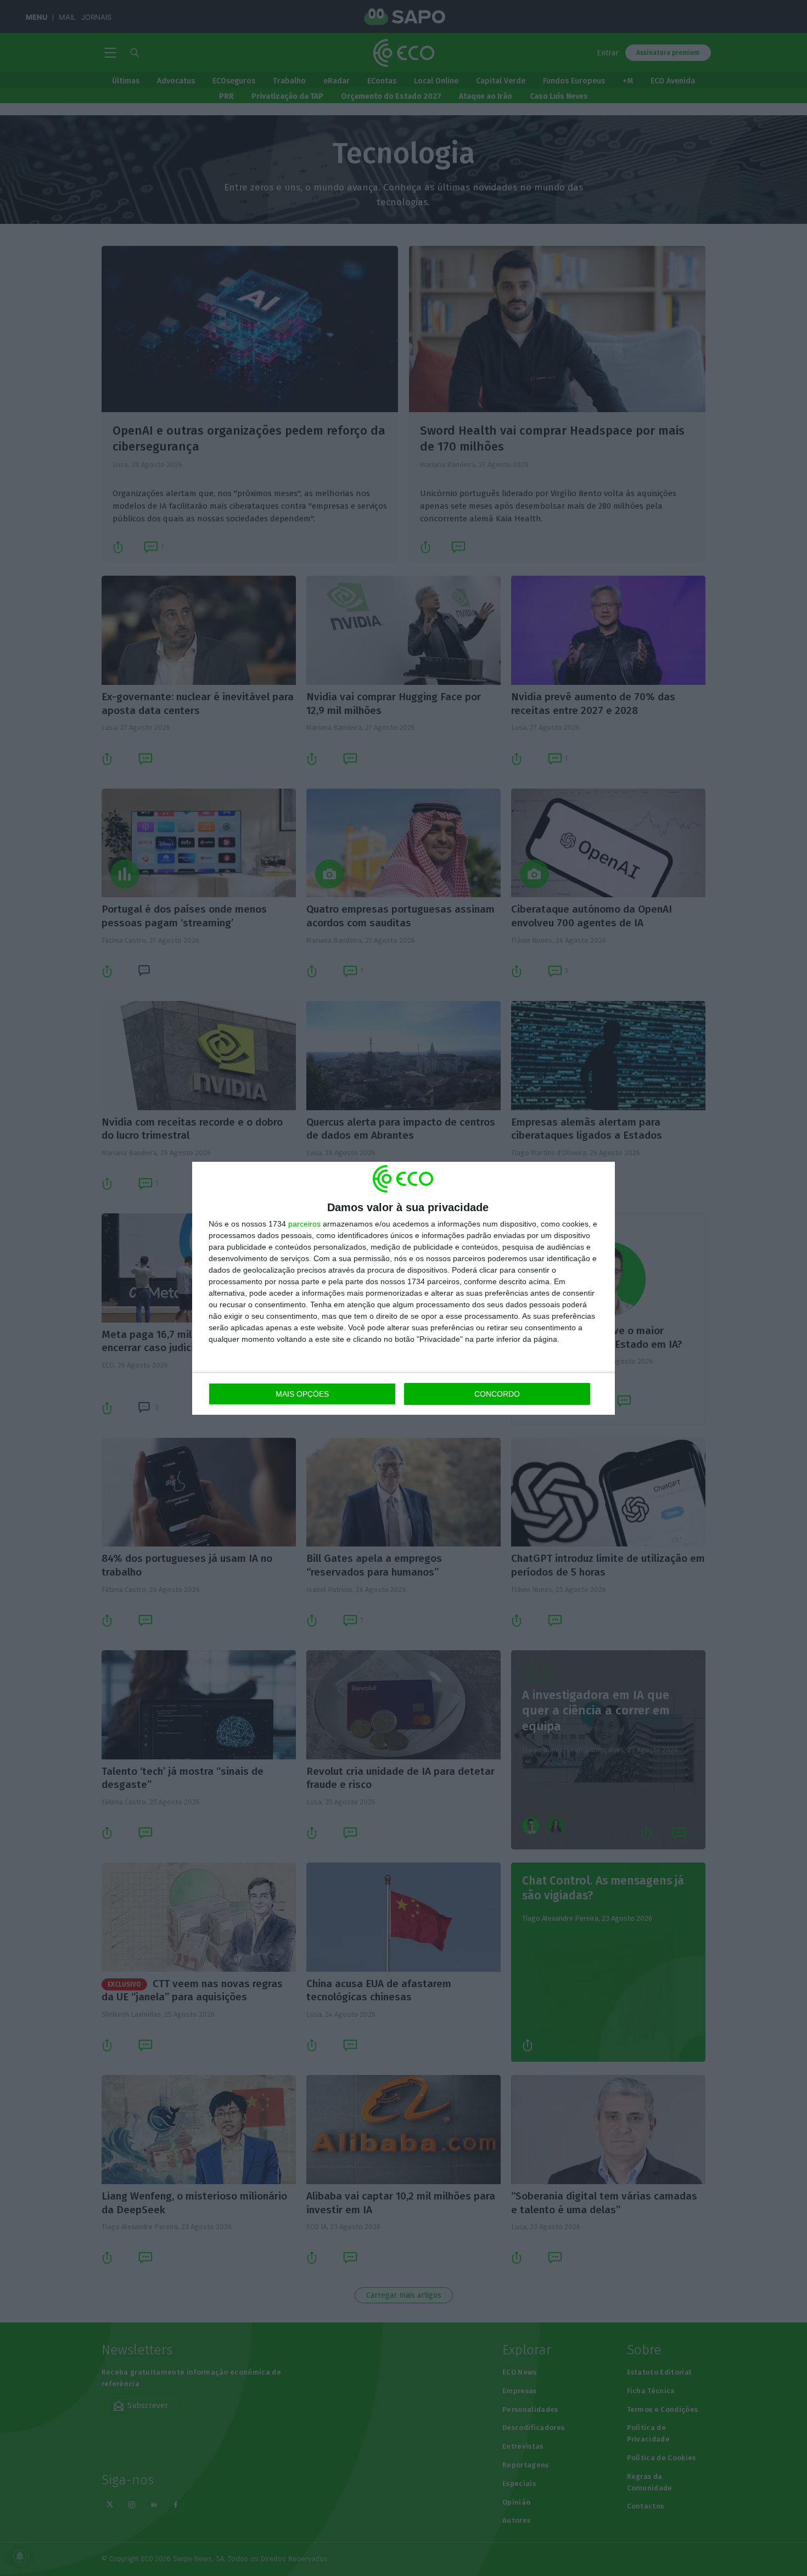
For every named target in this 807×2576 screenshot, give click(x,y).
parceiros (304, 1224)
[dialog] (403, 1288)
